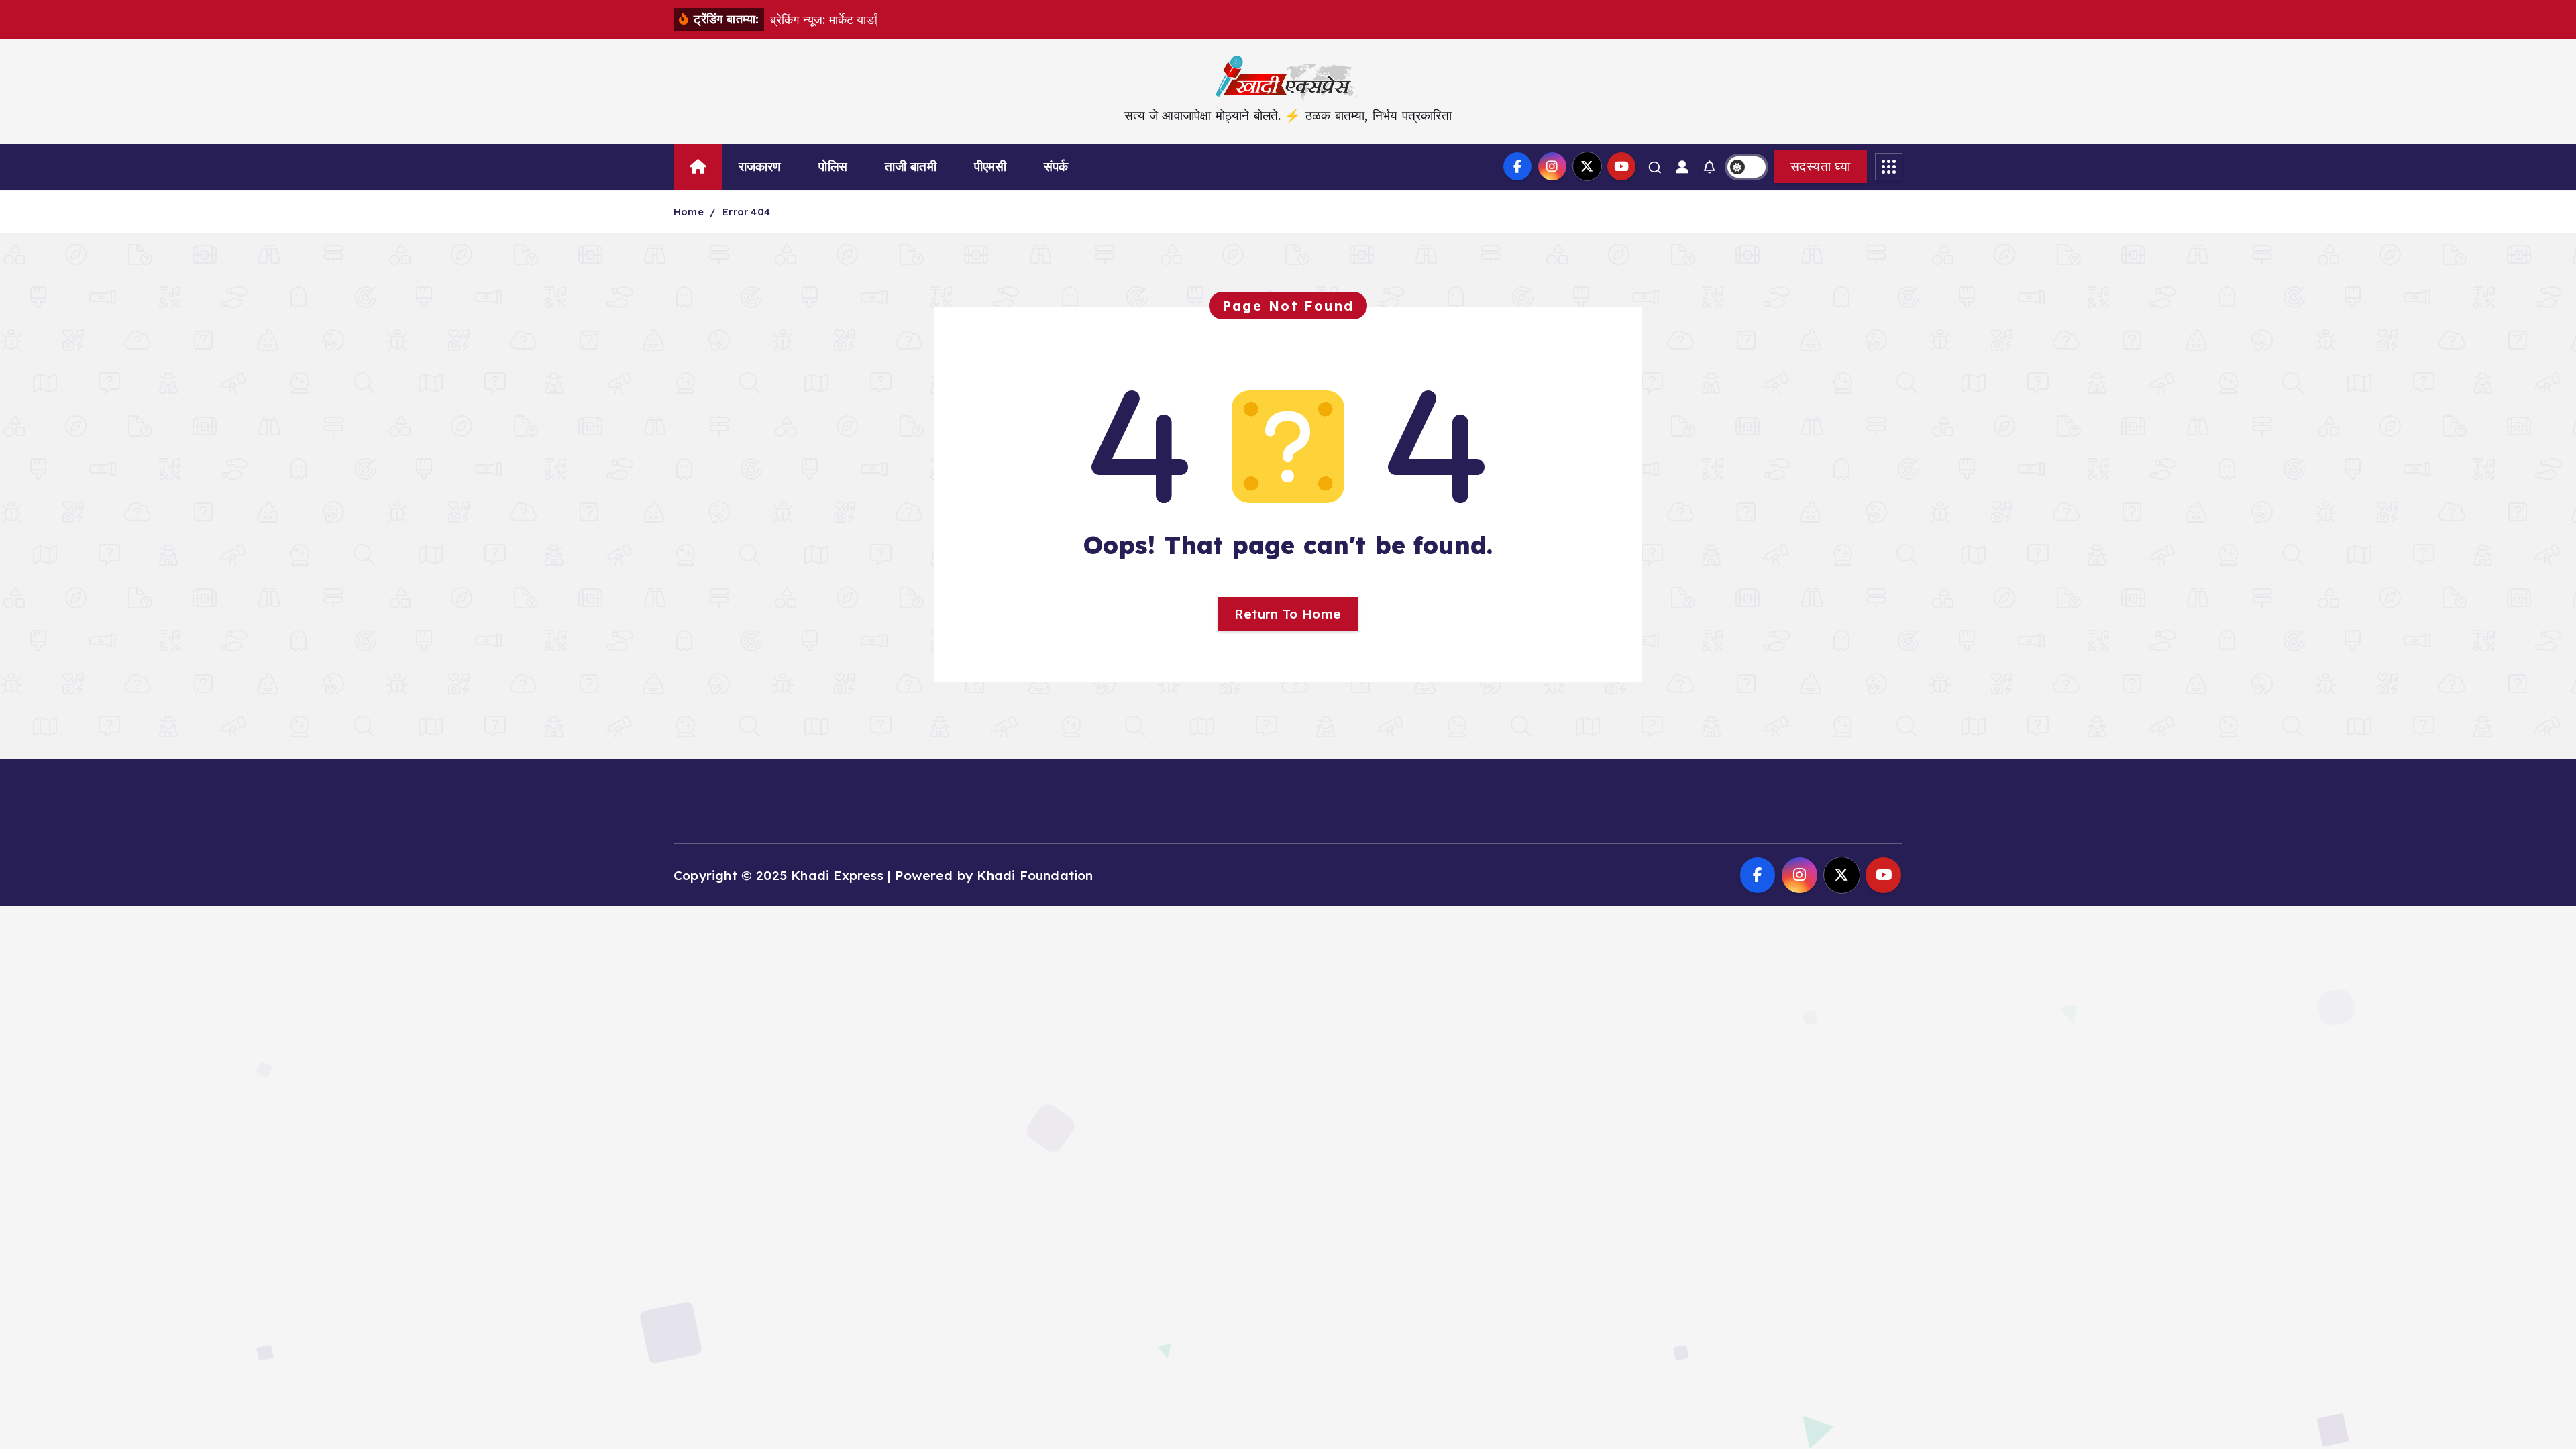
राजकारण (760, 166)
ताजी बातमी (911, 166)
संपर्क (1056, 166)
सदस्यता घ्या (1820, 166)
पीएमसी (990, 166)
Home (689, 212)
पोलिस (833, 166)
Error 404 (746, 212)
